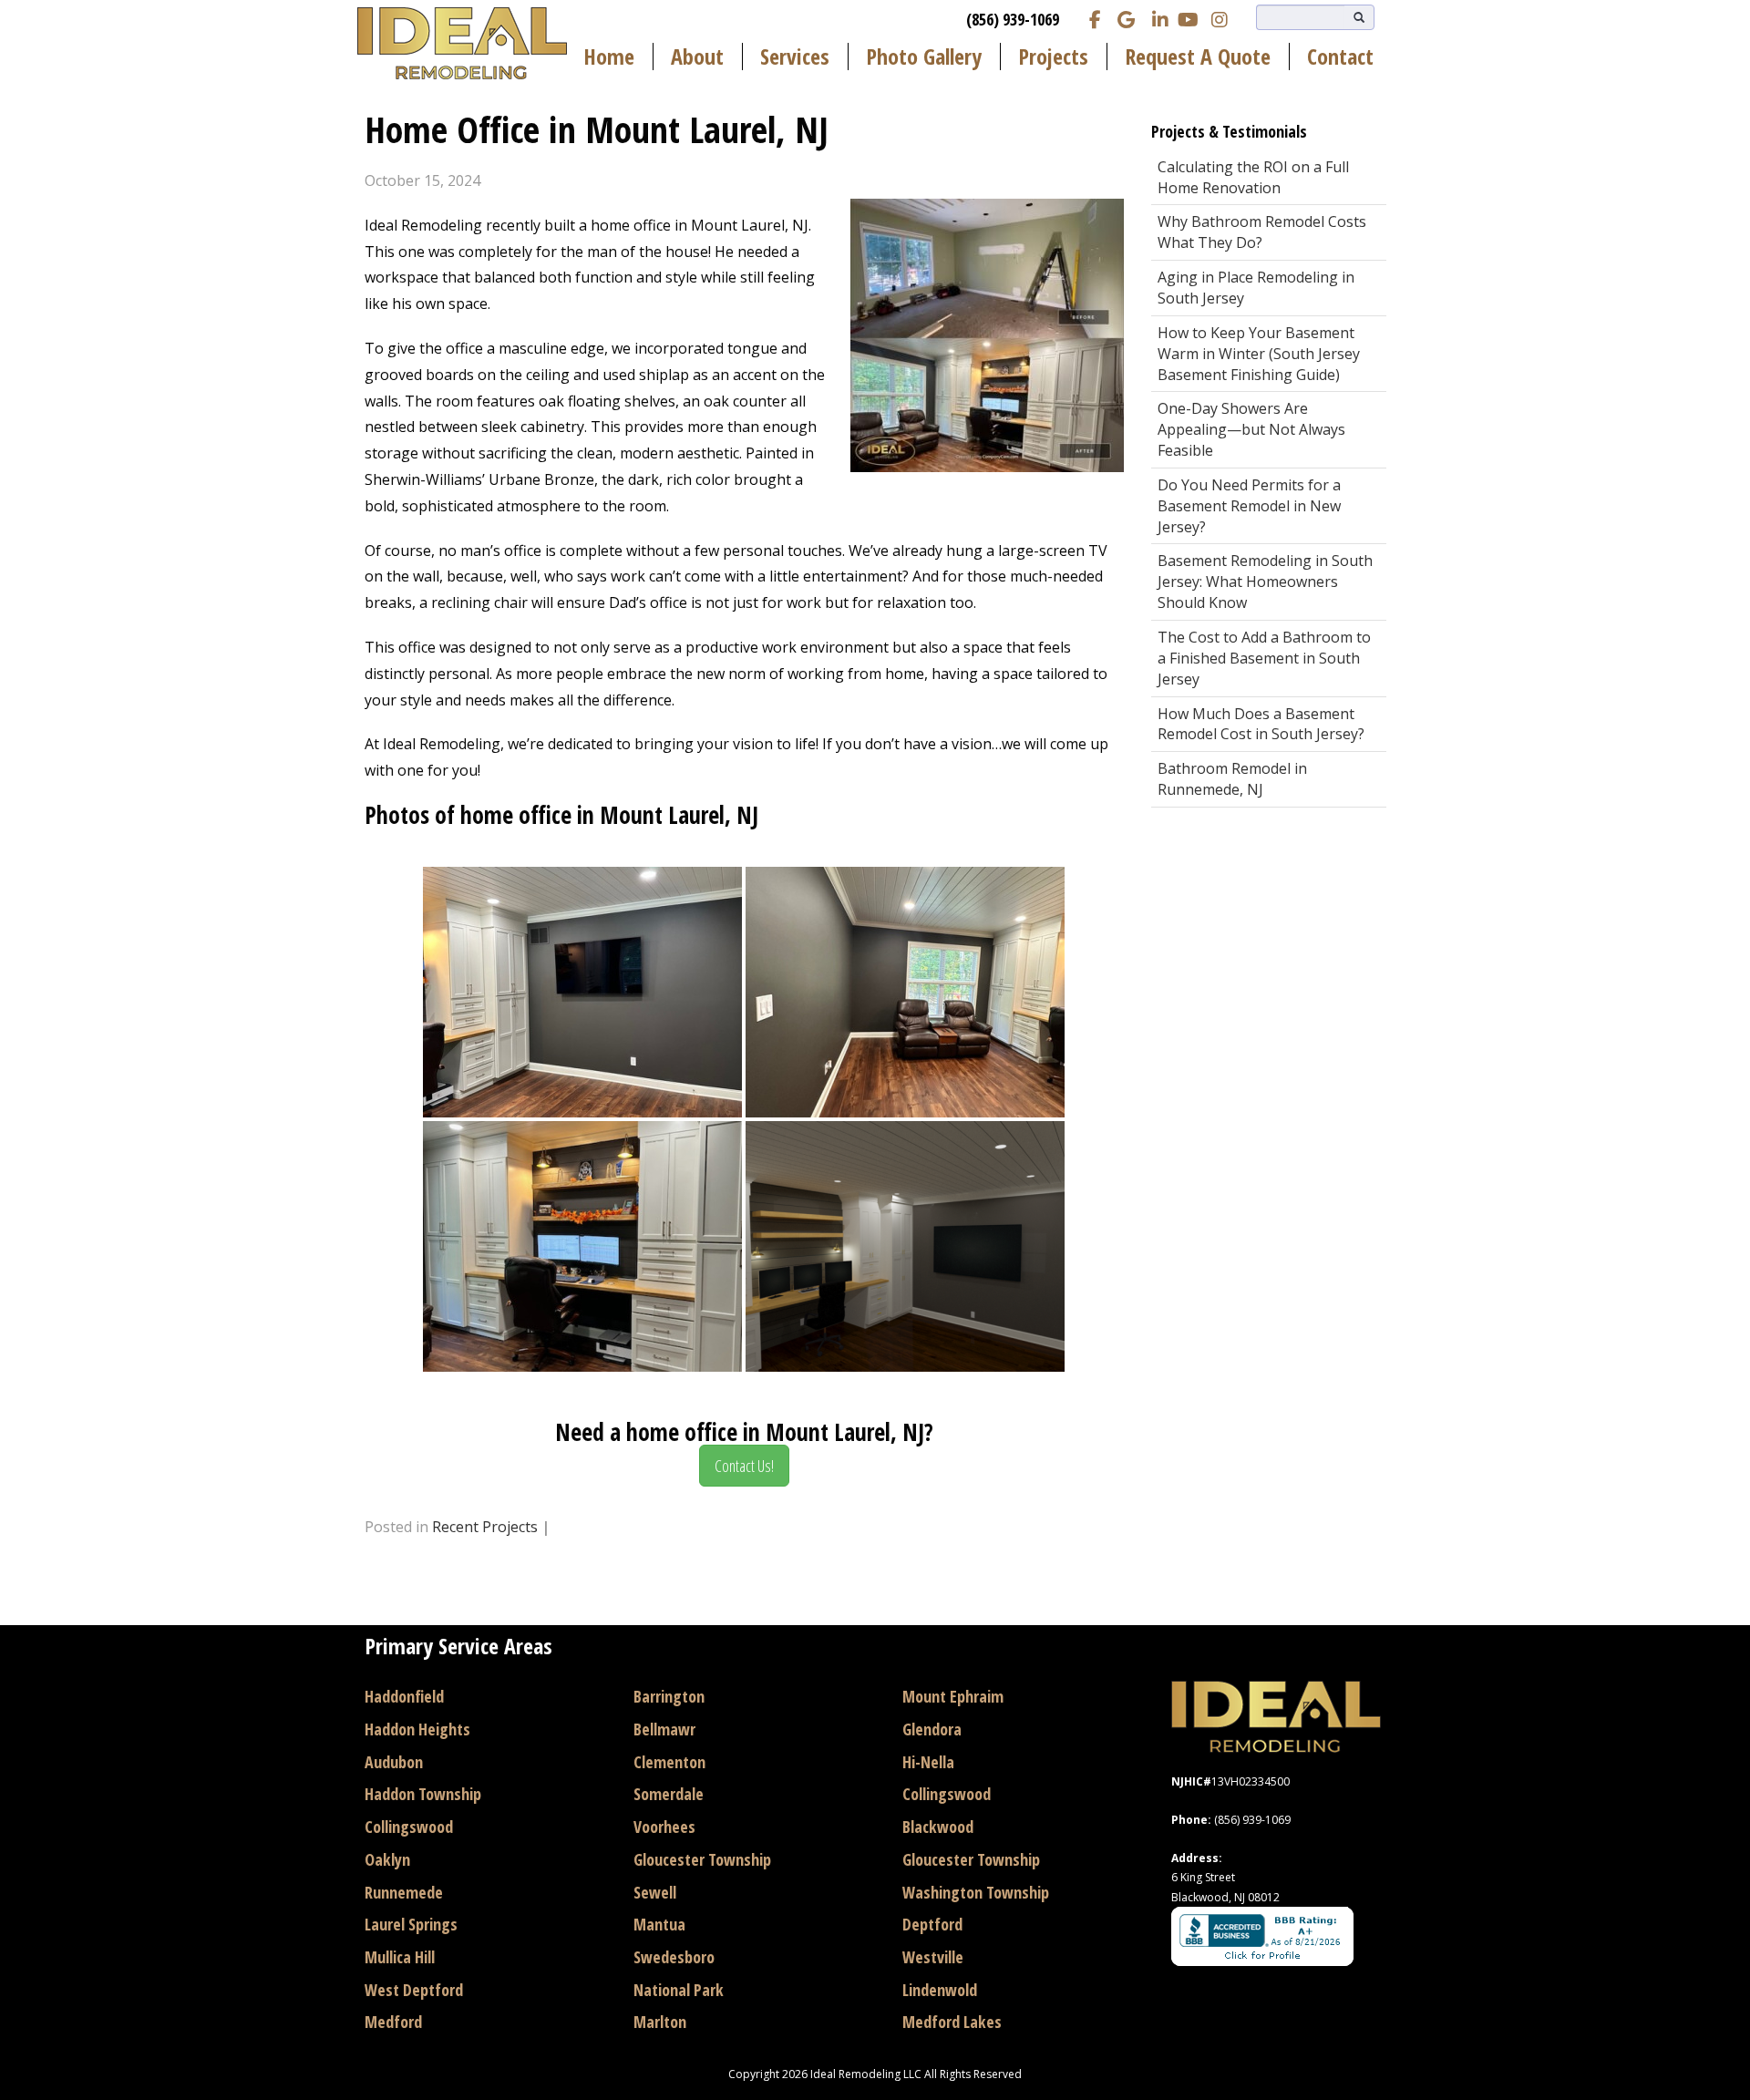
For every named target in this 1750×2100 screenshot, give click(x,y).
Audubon (394, 1762)
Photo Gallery (924, 57)
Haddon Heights (417, 1729)
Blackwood (938, 1827)
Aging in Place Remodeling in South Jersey (1256, 288)
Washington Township (976, 1892)
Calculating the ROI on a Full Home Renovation (1253, 177)
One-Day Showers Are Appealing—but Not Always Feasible (1251, 429)
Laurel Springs (411, 1924)
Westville (933, 1957)
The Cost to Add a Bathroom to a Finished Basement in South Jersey (1264, 658)
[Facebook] (1096, 18)
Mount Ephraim (953, 1696)
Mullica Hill (400, 1957)
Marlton (660, 2022)
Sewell (655, 1892)
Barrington (669, 1696)
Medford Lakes (952, 2022)
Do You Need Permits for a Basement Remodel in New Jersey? (1249, 506)
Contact (1340, 57)
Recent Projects (485, 1527)
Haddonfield (404, 1696)
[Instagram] (1220, 18)
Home (609, 57)
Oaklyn (387, 1859)
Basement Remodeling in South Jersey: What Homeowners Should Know (1265, 582)
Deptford (932, 1924)
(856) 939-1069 (1013, 19)
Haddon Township (423, 1794)
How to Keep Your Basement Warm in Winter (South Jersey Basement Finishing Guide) (1259, 354)
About (697, 57)
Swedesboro (674, 1957)
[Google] (1127, 18)
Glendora (932, 1729)
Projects (1053, 57)
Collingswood (409, 1827)
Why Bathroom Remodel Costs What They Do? (1262, 232)
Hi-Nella (928, 1762)
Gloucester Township (702, 1859)
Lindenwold (940, 1990)
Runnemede (404, 1892)
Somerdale (669, 1794)
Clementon (669, 1762)
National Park (679, 1990)
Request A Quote (1198, 57)
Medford (393, 2022)
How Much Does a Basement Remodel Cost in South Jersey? (1261, 724)
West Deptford (414, 1990)
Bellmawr (664, 1729)
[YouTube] (1189, 18)
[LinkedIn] (1158, 18)
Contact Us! (744, 1466)
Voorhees (664, 1827)
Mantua (659, 1924)
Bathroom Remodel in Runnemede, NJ (1232, 779)
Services (795, 57)
